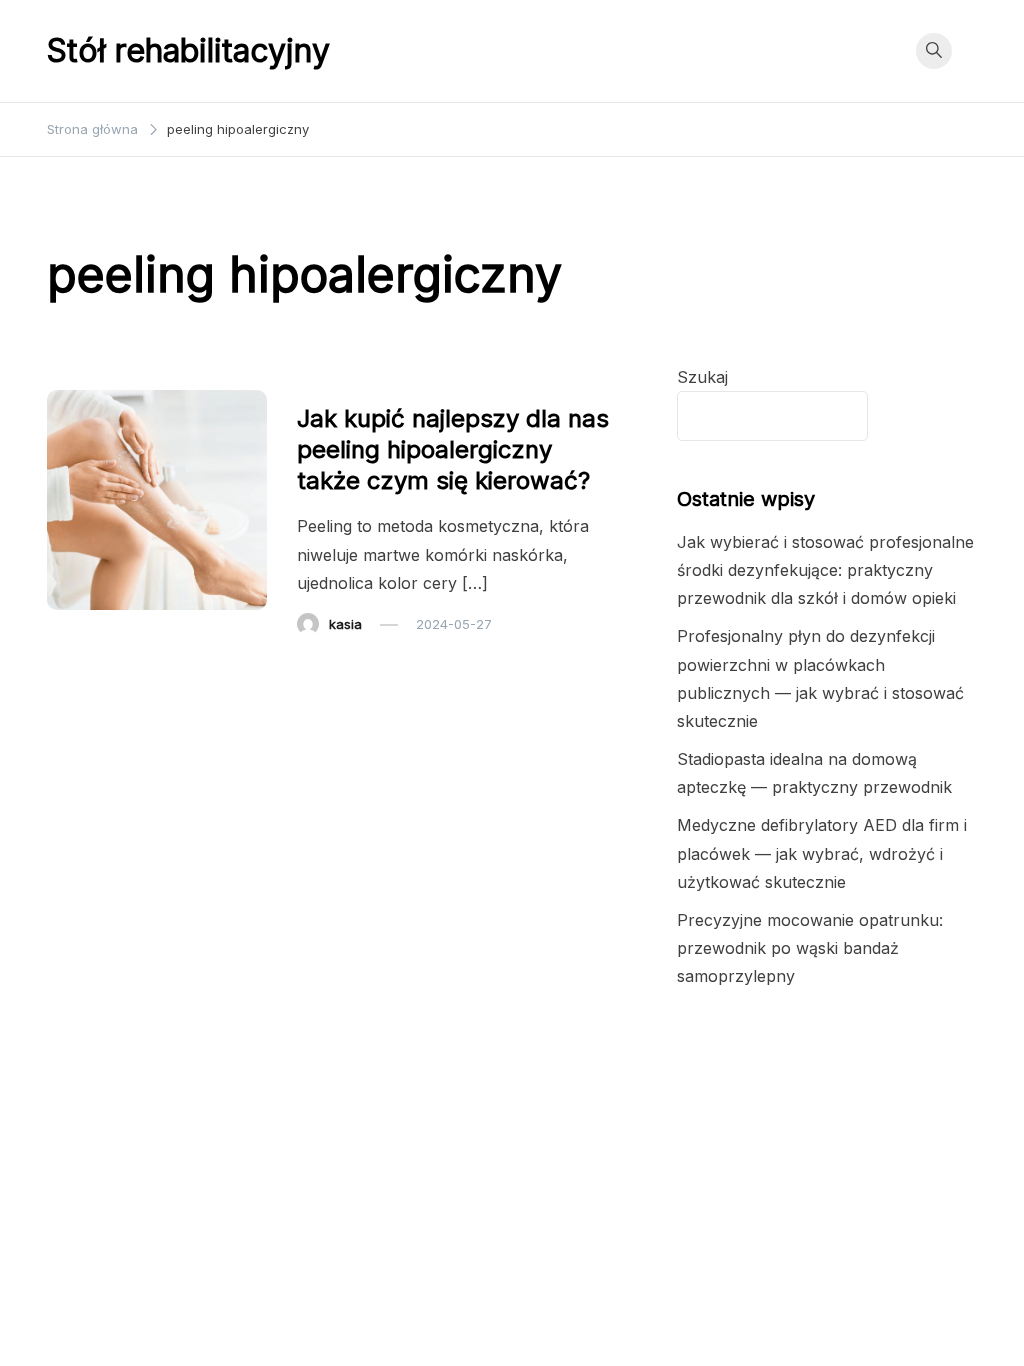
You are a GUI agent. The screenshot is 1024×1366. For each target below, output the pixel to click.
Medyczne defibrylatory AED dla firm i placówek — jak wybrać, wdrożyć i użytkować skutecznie (822, 853)
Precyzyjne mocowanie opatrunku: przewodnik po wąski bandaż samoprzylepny (810, 948)
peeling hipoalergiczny (380, 378)
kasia (345, 624)
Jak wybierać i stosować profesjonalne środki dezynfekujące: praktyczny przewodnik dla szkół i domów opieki (825, 570)
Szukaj (702, 377)
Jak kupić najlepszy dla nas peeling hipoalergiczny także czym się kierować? (453, 449)
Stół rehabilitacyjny (188, 50)
